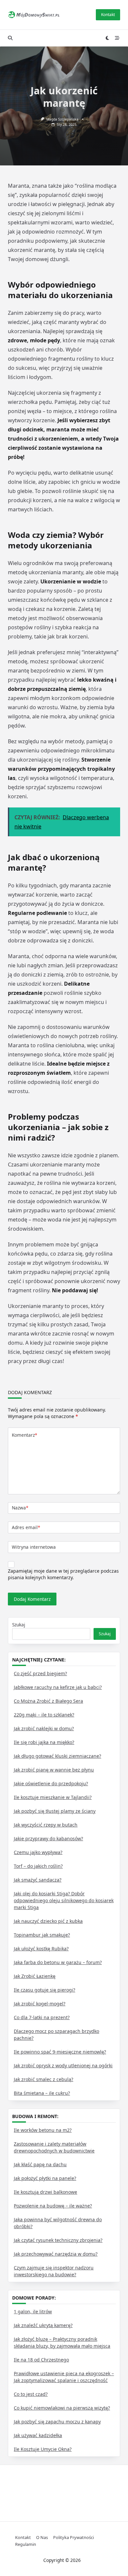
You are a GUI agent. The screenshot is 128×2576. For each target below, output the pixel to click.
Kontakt (108, 15)
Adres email (26, 1527)
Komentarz (24, 1435)
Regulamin (26, 2544)
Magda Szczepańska (62, 119)
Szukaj (19, 1625)
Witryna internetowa (34, 1547)
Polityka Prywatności (74, 2537)
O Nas (42, 2537)
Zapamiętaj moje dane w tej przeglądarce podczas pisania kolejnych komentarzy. (63, 1574)
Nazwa (20, 1508)
